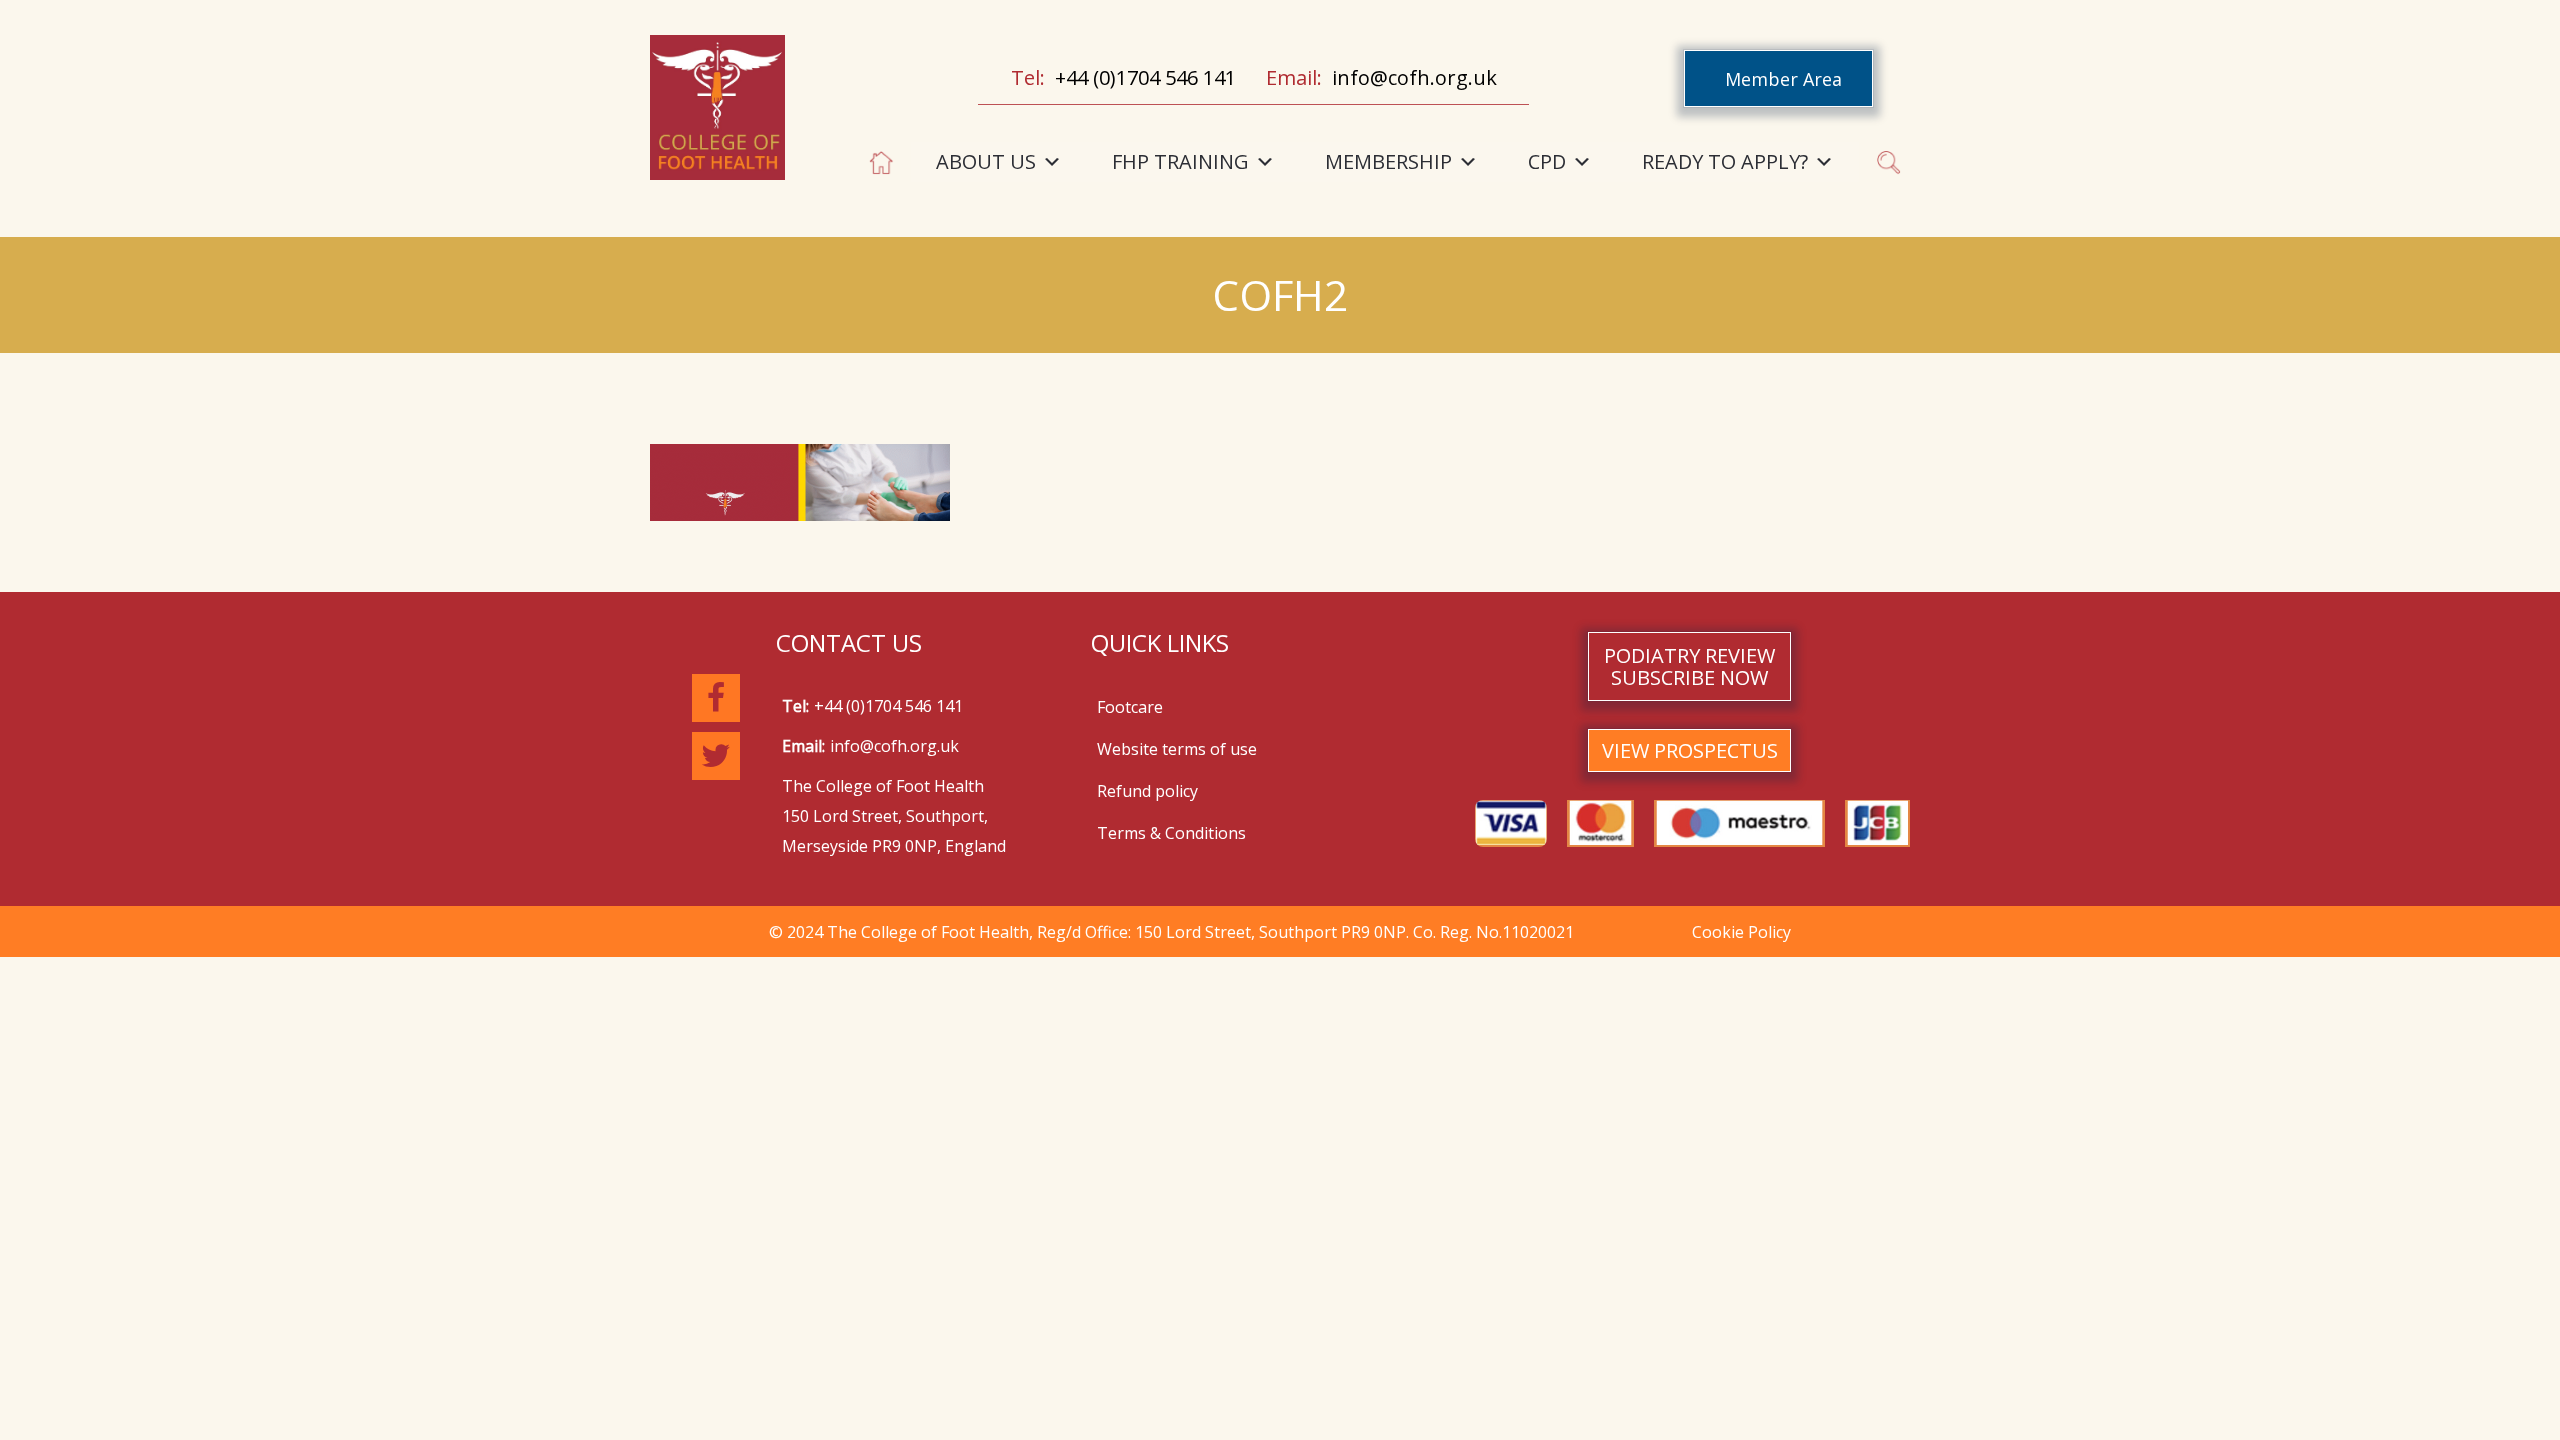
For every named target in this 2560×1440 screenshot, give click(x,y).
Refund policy (1147, 791)
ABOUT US (986, 161)
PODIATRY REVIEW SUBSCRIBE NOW (1689, 666)
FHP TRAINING (1180, 161)
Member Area (1783, 79)
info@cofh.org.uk (1414, 77)
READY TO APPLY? (1725, 161)
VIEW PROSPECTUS (1690, 750)
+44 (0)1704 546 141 (1145, 77)
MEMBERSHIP (1388, 161)
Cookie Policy (1741, 932)
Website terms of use (1177, 749)
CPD (1547, 161)
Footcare (1130, 707)
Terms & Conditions (1171, 833)
